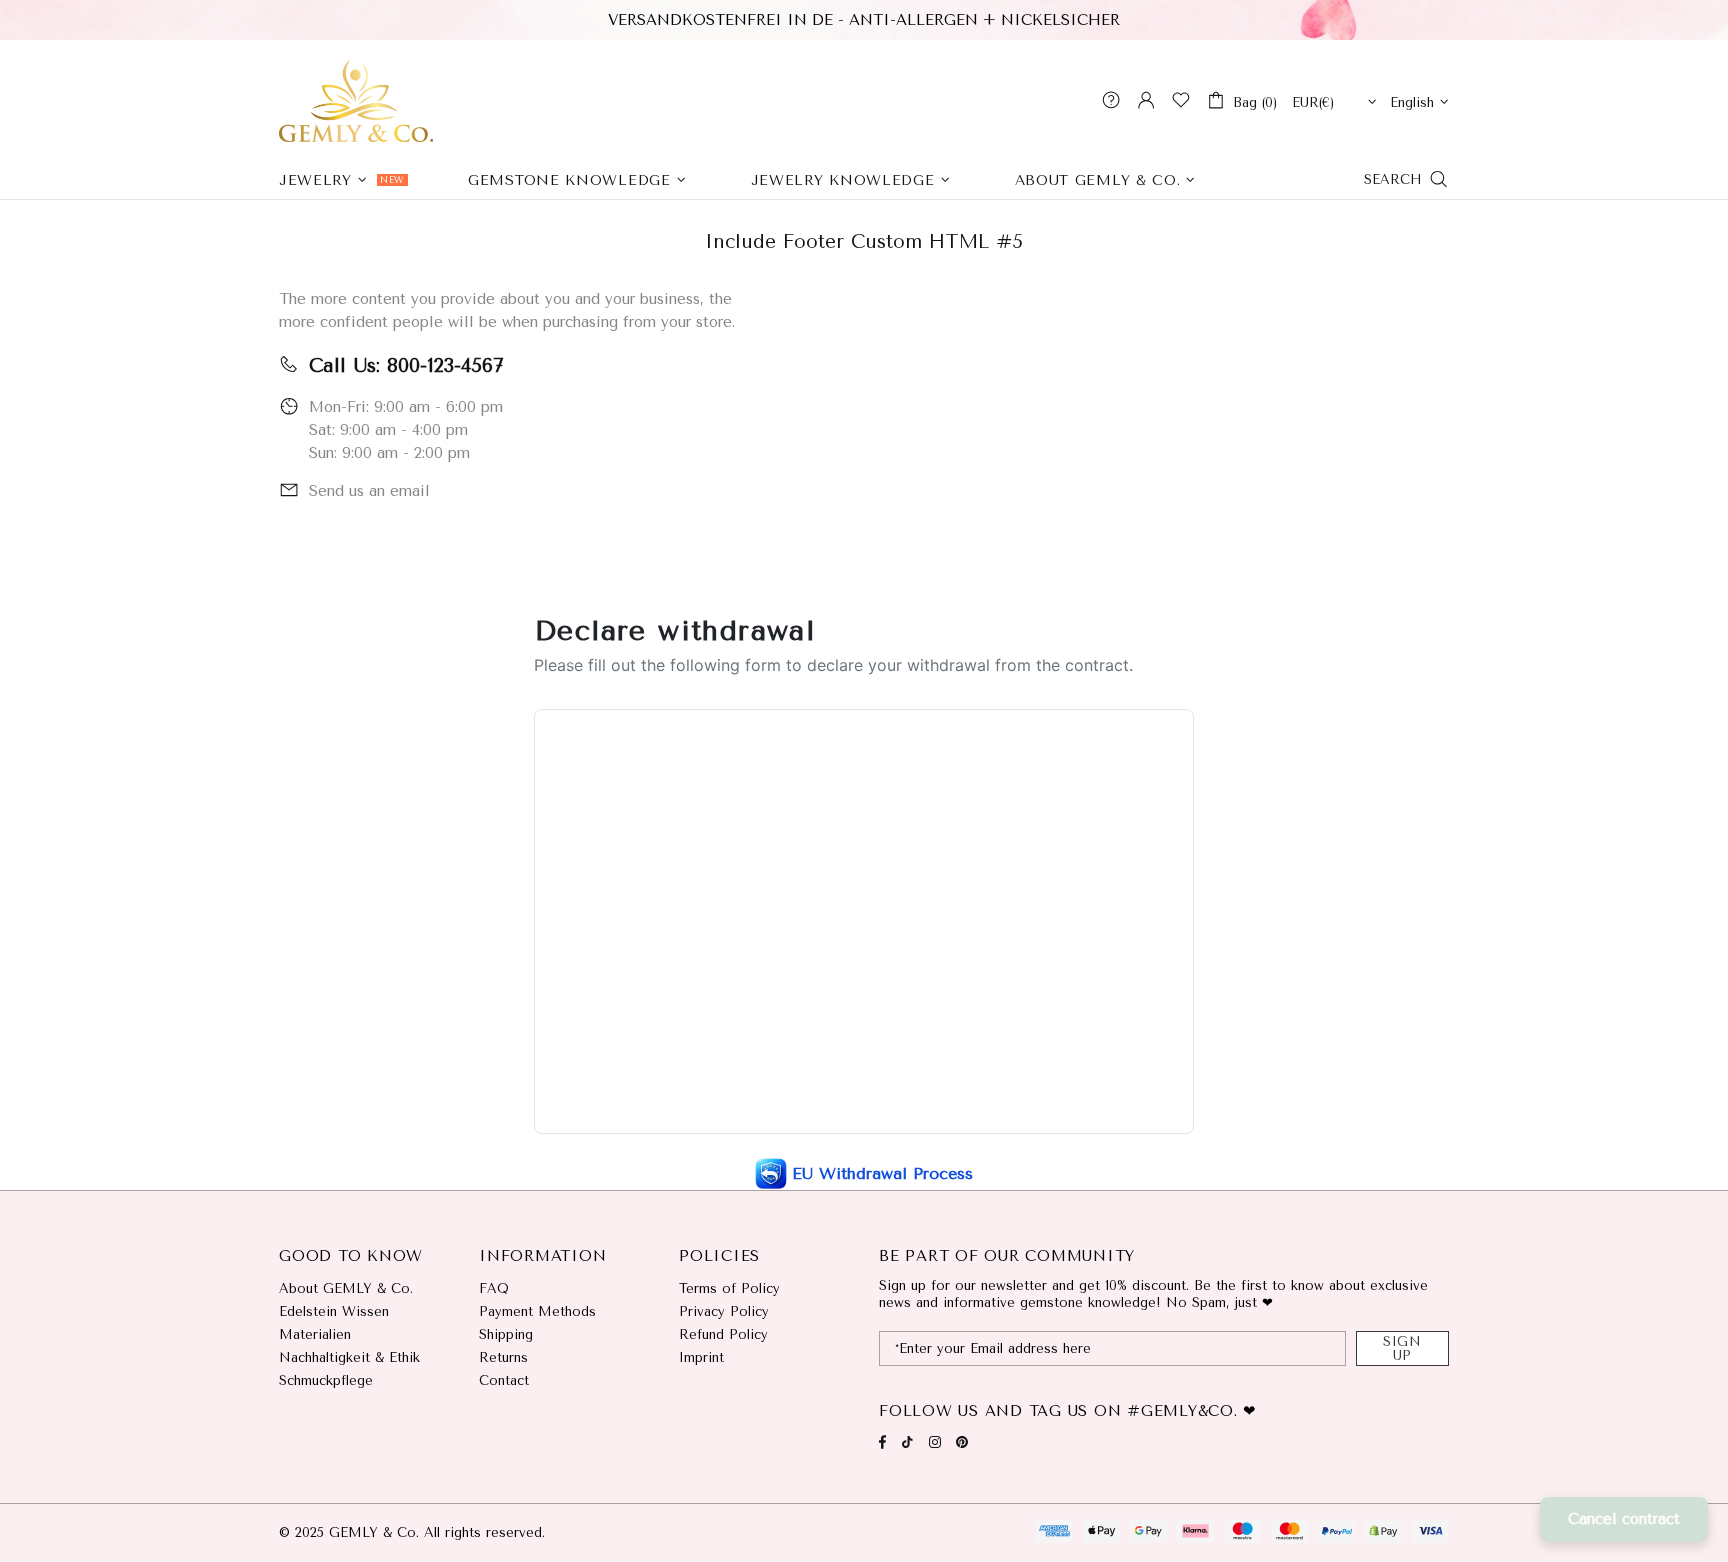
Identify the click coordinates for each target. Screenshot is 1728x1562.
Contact (504, 1380)
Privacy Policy (724, 1311)
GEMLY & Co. (356, 100)
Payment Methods (537, 1311)
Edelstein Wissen (334, 1311)
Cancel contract (1624, 1519)
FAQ (494, 1288)
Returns (503, 1357)
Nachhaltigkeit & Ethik (349, 1357)
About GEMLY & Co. (346, 1288)
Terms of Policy (729, 1288)
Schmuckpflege (326, 1380)
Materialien (315, 1334)
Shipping (506, 1334)
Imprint (701, 1357)
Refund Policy (723, 1334)
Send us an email (369, 491)
